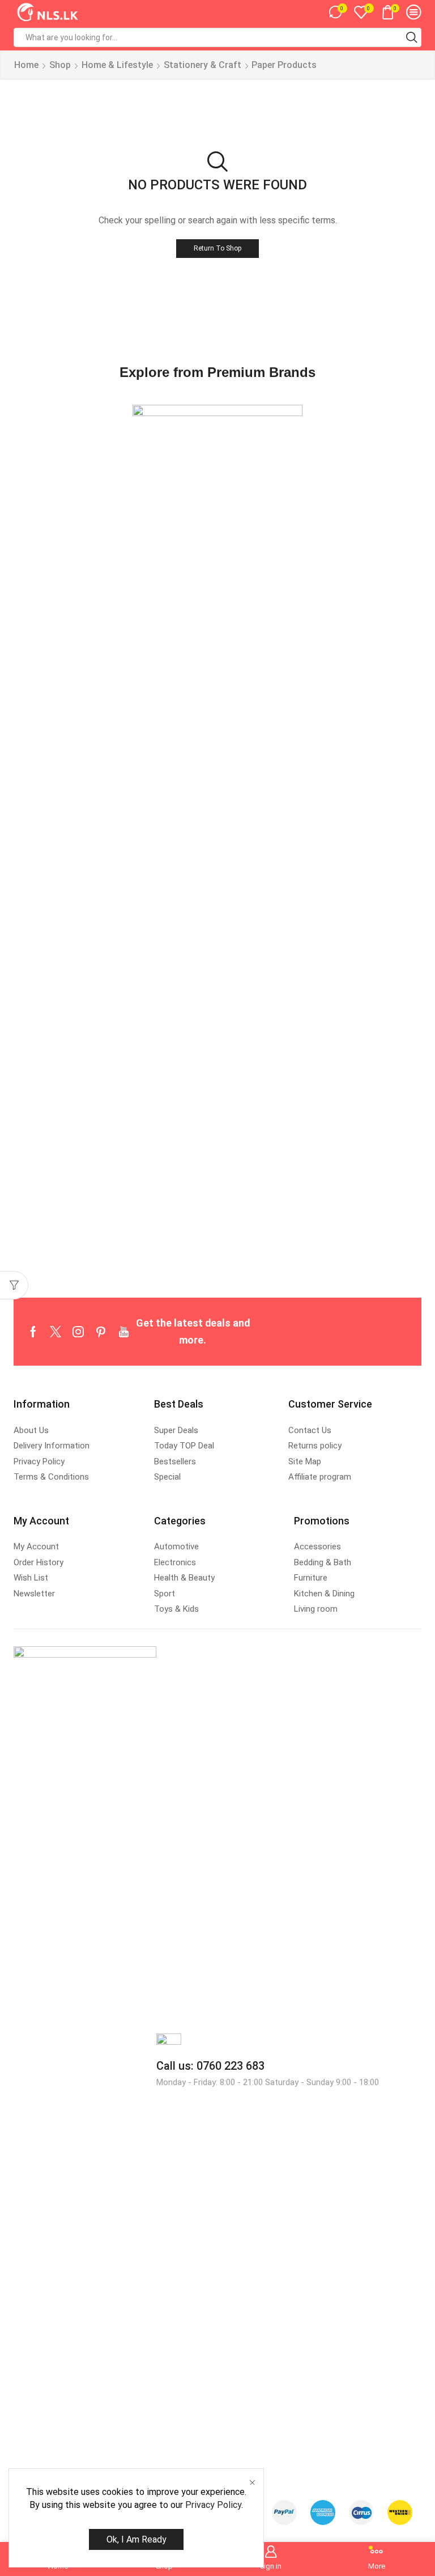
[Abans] (217, 830)
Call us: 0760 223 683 (210, 2066)
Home (26, 65)
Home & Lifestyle (117, 65)
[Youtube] (124, 1332)
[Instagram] (78, 1332)
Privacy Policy (213, 2505)
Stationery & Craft (202, 65)
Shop (60, 65)
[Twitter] (56, 1332)
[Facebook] (33, 1332)
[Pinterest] (101, 1332)
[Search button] (412, 37)
